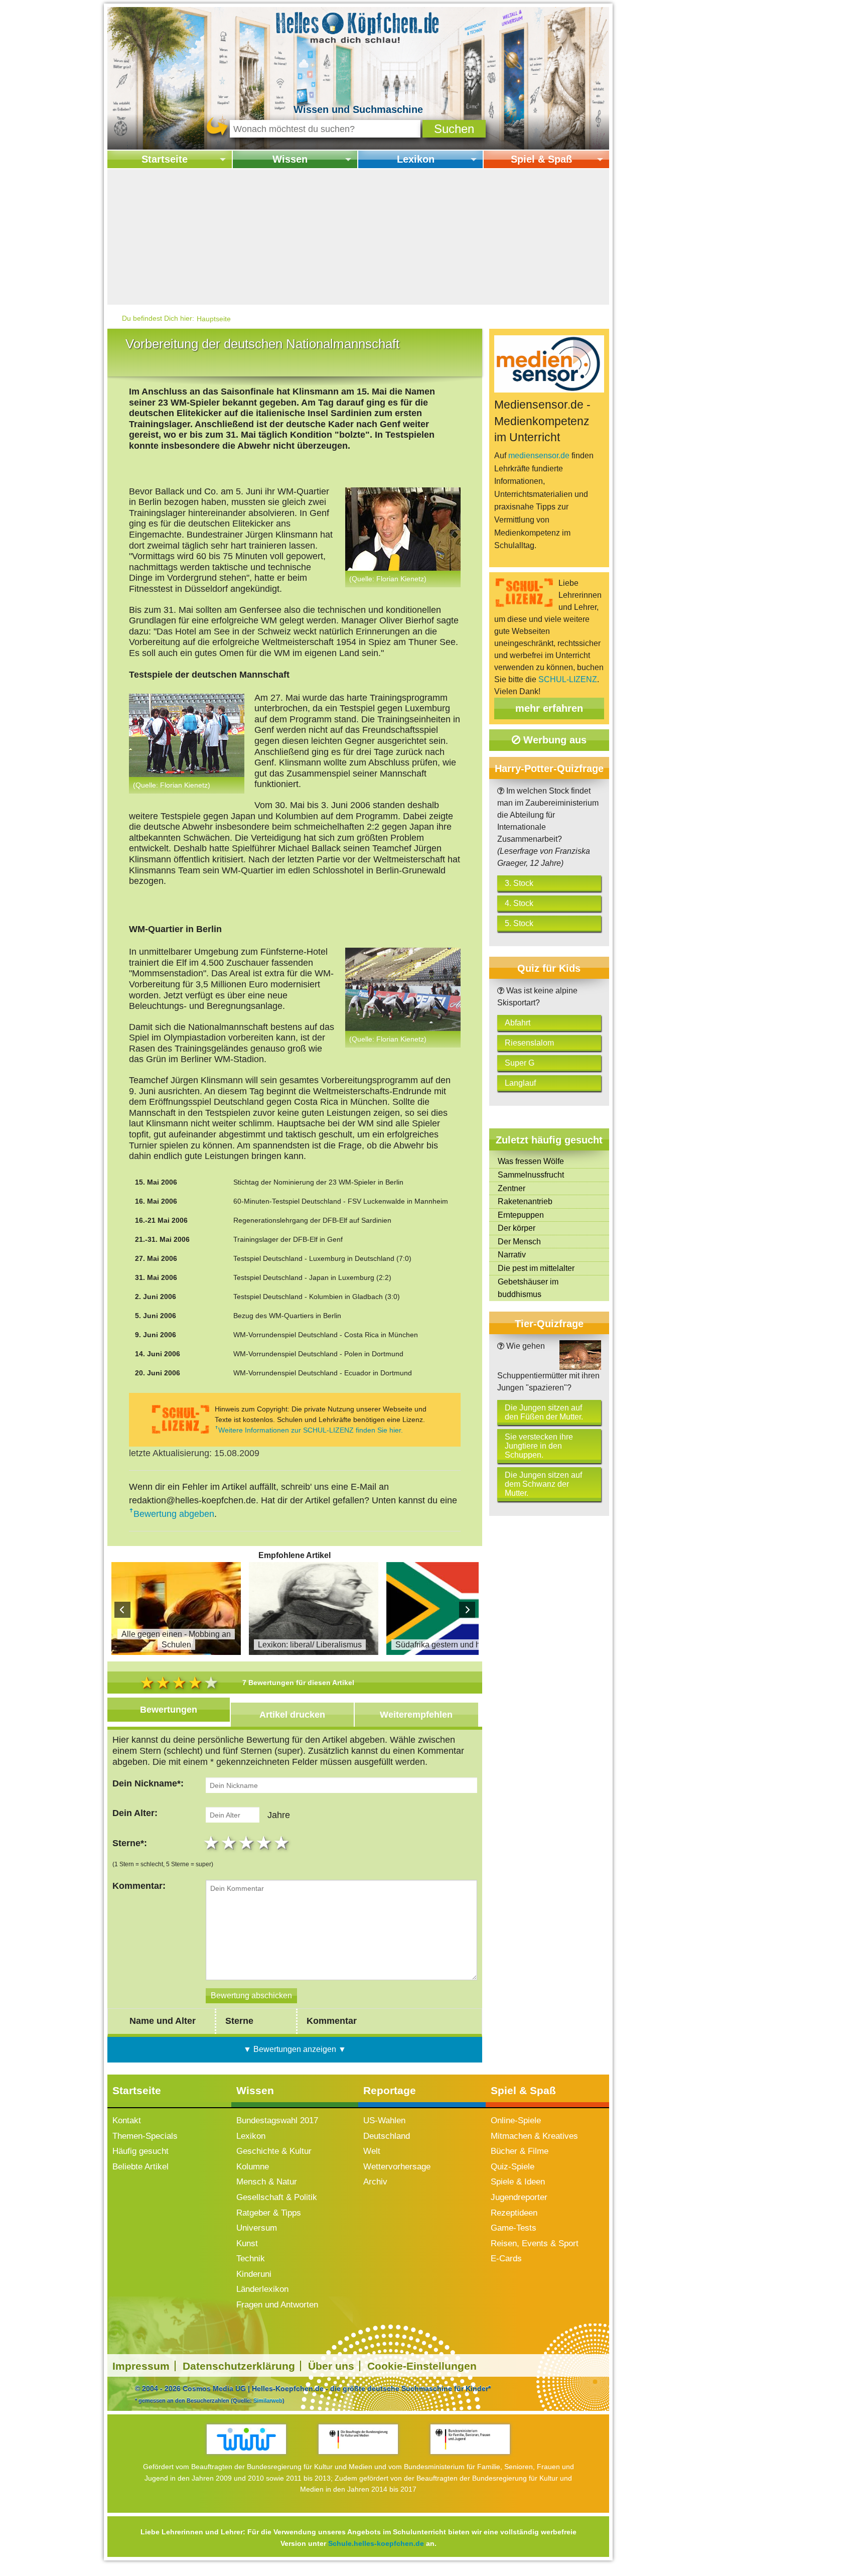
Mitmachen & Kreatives (534, 2136)
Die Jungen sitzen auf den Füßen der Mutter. (544, 1412)
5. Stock (519, 923)
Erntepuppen (521, 1215)
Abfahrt (518, 1023)
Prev (122, 1610)
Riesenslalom (529, 1043)
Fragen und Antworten (277, 2305)
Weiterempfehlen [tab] (416, 1715)
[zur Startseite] (358, 27)
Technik (251, 2259)
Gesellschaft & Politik (277, 2197)
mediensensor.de (539, 456)
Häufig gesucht (140, 2151)
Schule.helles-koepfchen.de (376, 2543)
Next (467, 1610)
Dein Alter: (135, 1813)
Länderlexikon (262, 2289)
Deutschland (387, 2136)
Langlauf (520, 1083)
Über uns (331, 2366)
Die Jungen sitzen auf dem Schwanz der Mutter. (543, 1484)
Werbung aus (553, 740)
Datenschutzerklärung (239, 2366)
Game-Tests (514, 2228)
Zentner (512, 1188)
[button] (454, 129)
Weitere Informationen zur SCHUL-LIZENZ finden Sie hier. (311, 1430)
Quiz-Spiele (513, 2167)
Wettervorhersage (397, 2167)
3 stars (248, 1843)
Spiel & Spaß (541, 159)
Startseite (165, 159)
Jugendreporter (519, 2197)
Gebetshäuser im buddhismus (528, 1288)
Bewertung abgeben (174, 1514)
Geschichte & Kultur (274, 2151)
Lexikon (416, 159)
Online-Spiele (516, 2120)
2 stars (230, 1843)
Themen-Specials (145, 2136)
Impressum (141, 2366)
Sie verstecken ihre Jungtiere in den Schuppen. (539, 1446)
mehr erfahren (549, 708)
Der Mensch (519, 1242)
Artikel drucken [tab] (292, 1715)
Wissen (290, 159)
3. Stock (519, 883)
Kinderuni (254, 2274)
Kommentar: (139, 1886)
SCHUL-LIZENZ (568, 679)
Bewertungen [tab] (169, 1710)
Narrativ (512, 1255)
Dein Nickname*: (148, 1783)
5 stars (283, 1843)
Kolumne (253, 2167)
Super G (520, 1063)
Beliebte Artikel (140, 2167)
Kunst (247, 2243)
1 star (212, 1843)
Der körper (517, 1228)
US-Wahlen (384, 2120)
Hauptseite (214, 319)
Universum (257, 2228)
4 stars (265, 1843)
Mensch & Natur (267, 2182)
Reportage (390, 2090)
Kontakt (127, 2120)
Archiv (375, 2182)
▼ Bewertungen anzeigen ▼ (295, 2049)
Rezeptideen (514, 2213)
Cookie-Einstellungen (422, 2366)
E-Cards (506, 2259)
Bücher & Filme (520, 2151)
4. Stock (519, 903)
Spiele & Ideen (518, 2182)
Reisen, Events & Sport (535, 2243)
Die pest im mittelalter (536, 1268)
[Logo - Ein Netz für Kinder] (247, 2439)
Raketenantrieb (525, 1201)
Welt (372, 2151)
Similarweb (268, 2400)
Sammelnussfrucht (531, 1175)
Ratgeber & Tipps (269, 2213)
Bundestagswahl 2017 (277, 2120)
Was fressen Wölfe (531, 1161)
